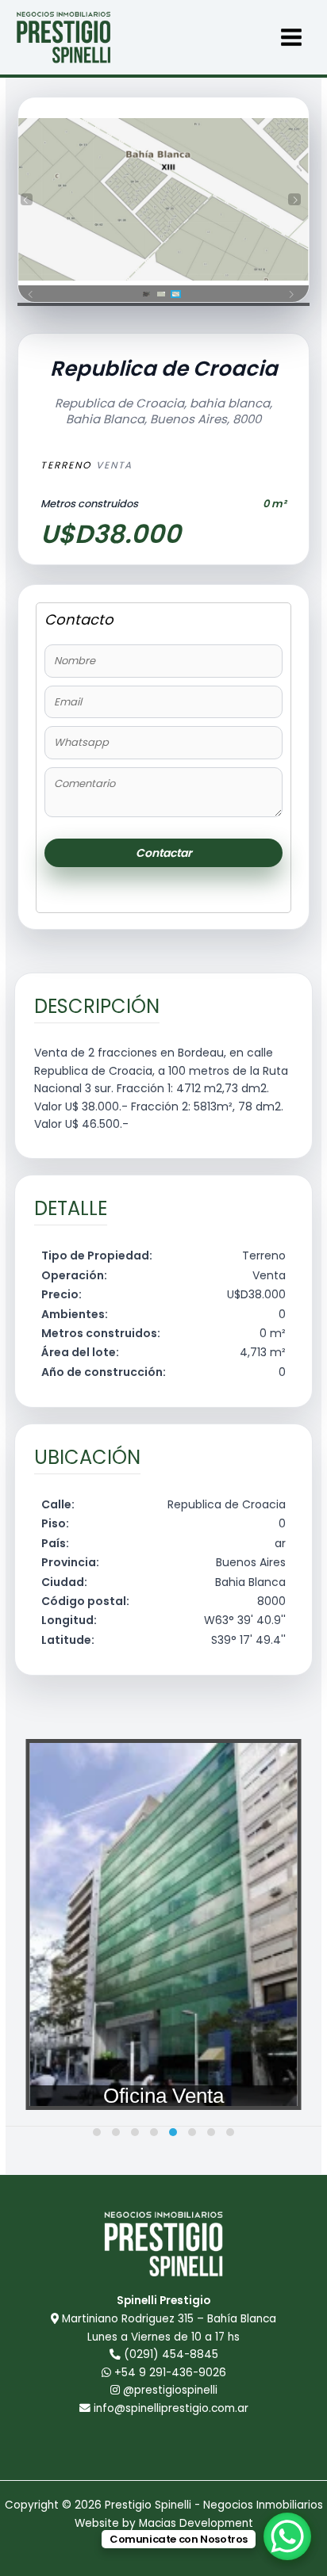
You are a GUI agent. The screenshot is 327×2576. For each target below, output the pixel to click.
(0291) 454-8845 (171, 2354)
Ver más (163, 1830)
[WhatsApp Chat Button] (287, 2536)
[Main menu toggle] (292, 38)
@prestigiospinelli (169, 2390)
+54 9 (169, 2373)
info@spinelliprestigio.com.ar (171, 2408)
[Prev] (27, 200)
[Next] (294, 200)
